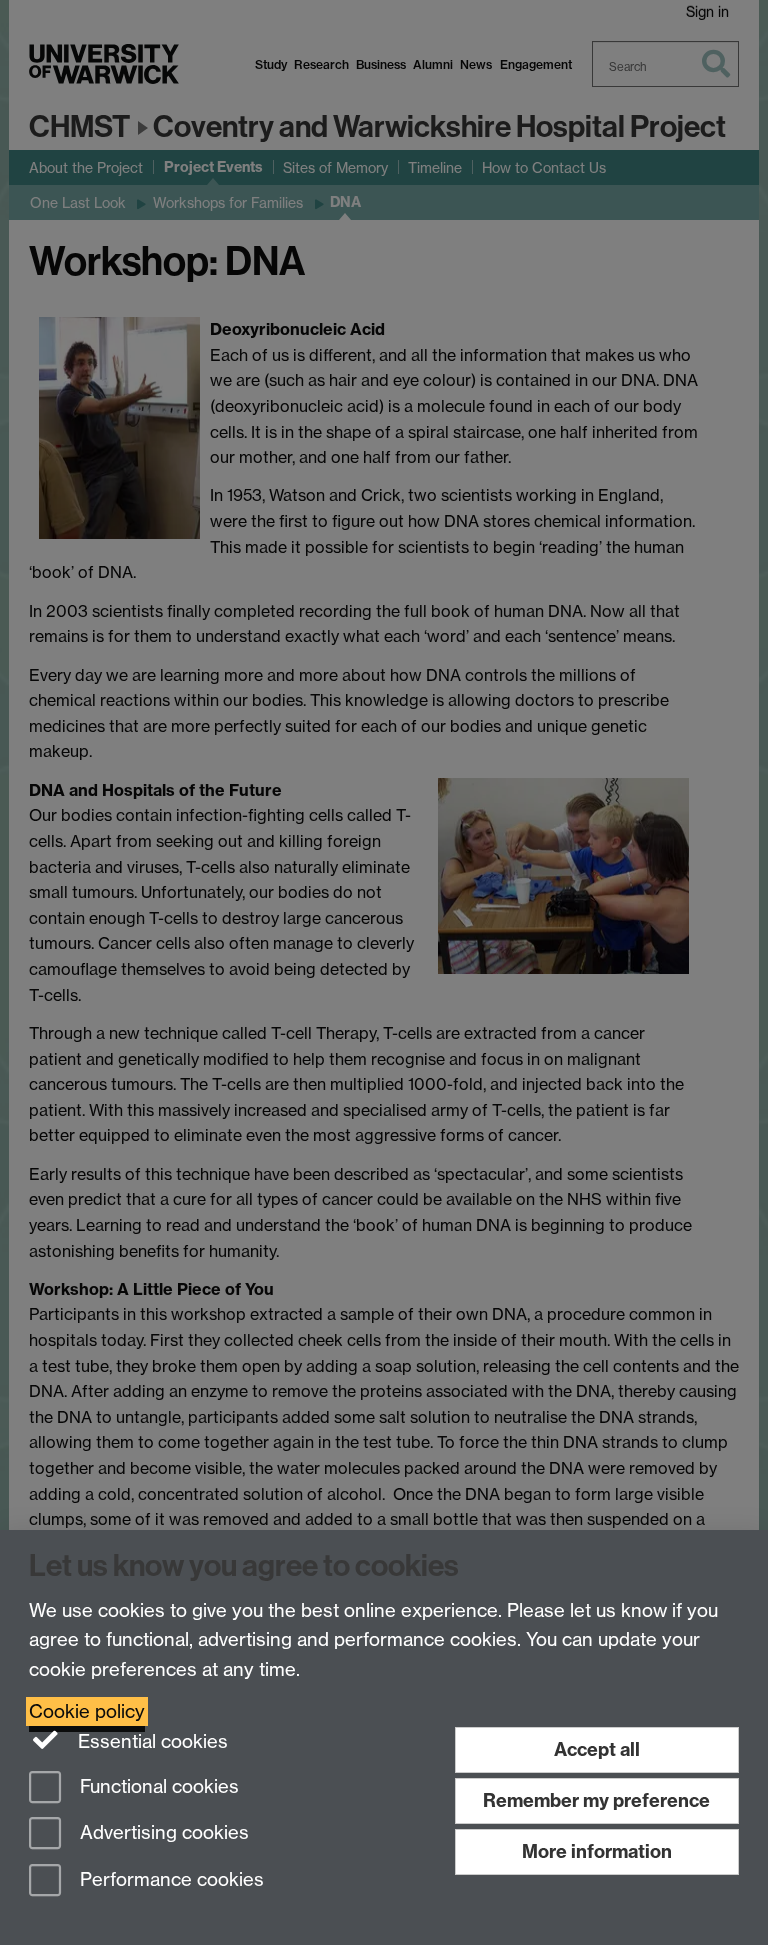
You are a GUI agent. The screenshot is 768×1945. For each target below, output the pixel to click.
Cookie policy (87, 1711)
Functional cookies (157, 1786)
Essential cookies (150, 1741)
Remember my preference (596, 1800)
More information (597, 1851)
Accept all (597, 1749)
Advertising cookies (162, 1833)
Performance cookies (169, 1880)
